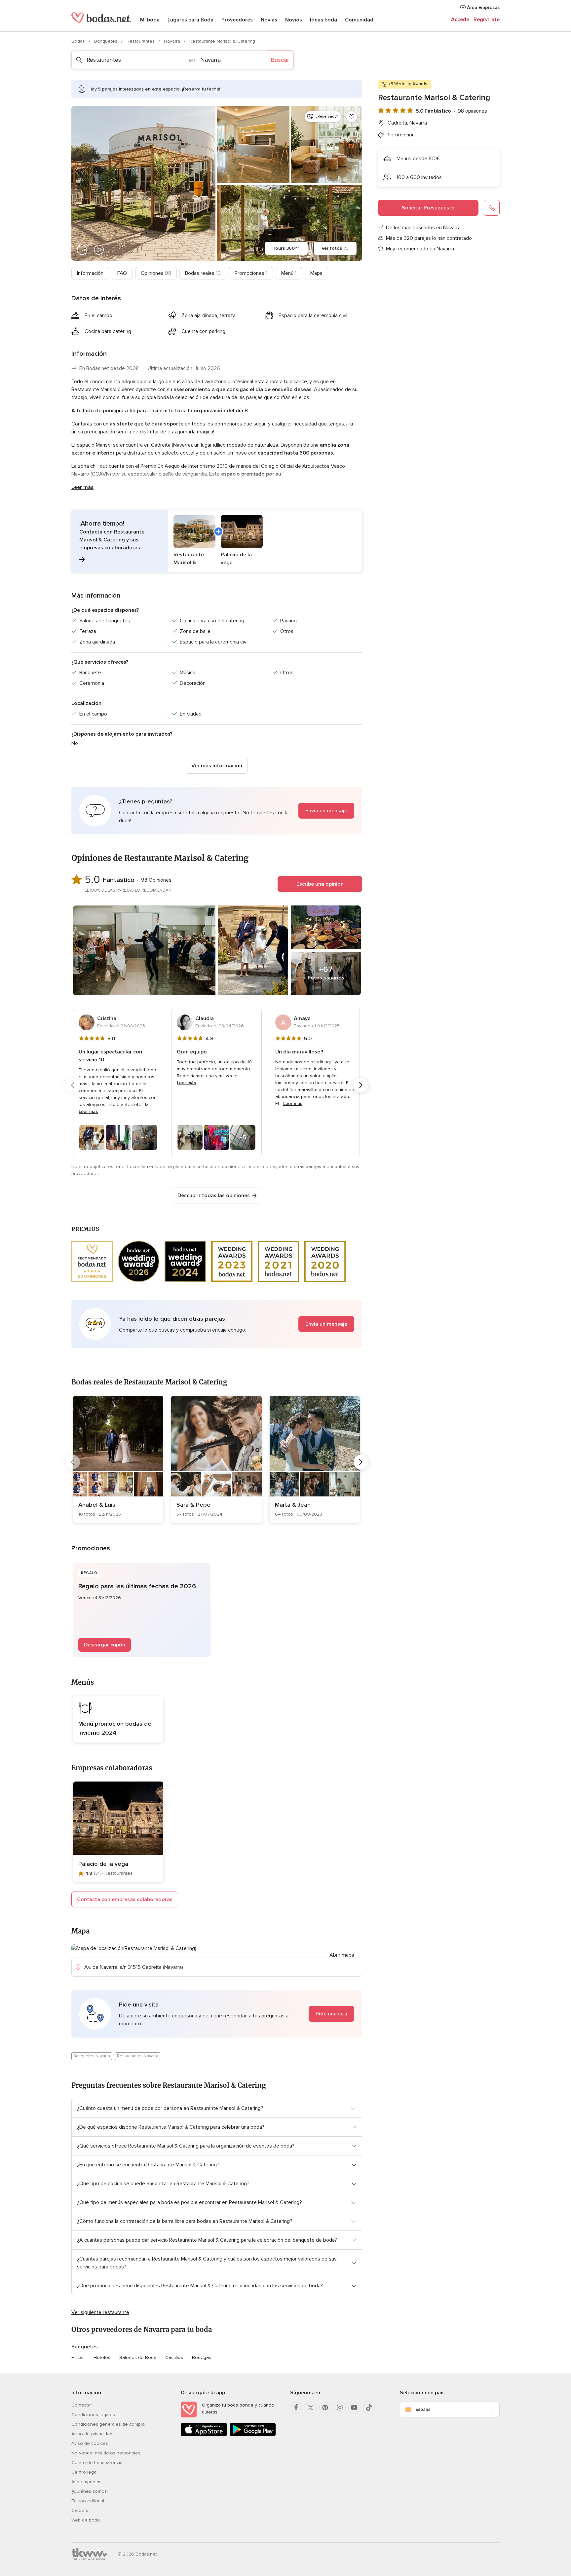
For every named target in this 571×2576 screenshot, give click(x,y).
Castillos (174, 2357)
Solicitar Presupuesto (428, 208)
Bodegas (202, 2357)
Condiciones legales (93, 2415)
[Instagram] (340, 2408)
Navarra (173, 41)
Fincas (78, 2357)
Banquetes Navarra (92, 2056)
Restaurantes (141, 41)
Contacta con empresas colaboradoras (125, 1899)
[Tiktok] (369, 2408)
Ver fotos (335, 248)
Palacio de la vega (103, 1864)
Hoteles (102, 2357)
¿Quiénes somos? (90, 2491)
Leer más (82, 487)
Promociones (251, 273)
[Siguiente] (361, 1085)
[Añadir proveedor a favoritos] (352, 117)
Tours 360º (286, 248)
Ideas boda (324, 20)
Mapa (316, 273)
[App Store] (204, 2435)
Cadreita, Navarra (407, 123)
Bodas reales (203, 273)
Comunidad (359, 20)
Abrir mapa (342, 1955)
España (423, 2409)
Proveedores (237, 20)
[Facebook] (296, 2408)
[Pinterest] (325, 2408)
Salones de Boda (138, 2357)
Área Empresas (483, 7)
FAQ (122, 273)
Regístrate (487, 19)
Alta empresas (86, 2482)
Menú (289, 273)
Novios (294, 20)
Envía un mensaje (326, 811)
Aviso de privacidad (92, 2434)
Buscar (280, 60)
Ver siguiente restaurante (100, 2312)
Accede (460, 19)
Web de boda (86, 2520)
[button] (217, 541)
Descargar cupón (105, 1645)
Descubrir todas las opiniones (214, 1196)
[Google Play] (253, 2435)
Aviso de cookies (90, 2443)
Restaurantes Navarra (138, 2056)
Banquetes (106, 41)
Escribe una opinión (320, 884)
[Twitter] (311, 2408)
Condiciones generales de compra (108, 2424)
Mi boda (150, 20)
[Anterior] (73, 1085)
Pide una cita (331, 2014)
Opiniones (156, 273)
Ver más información (217, 766)
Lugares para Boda (190, 20)
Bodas (79, 41)
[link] (118, 1459)
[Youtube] (354, 2408)
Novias (269, 20)
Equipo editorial (88, 2501)
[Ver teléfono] (492, 208)
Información (90, 273)
